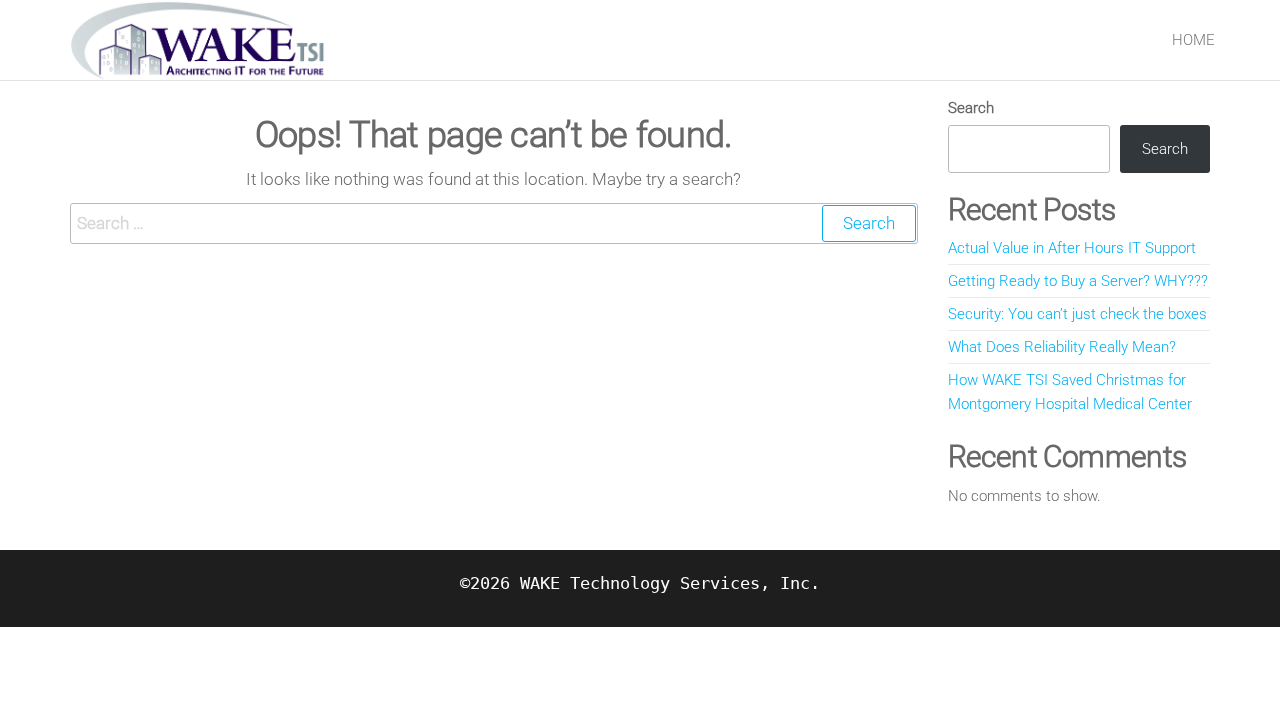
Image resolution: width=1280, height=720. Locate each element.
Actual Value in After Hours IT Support (1072, 248)
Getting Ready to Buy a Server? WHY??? (1078, 281)
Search (971, 108)
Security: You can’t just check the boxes (1077, 314)
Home (1193, 40)
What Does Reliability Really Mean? (1062, 347)
